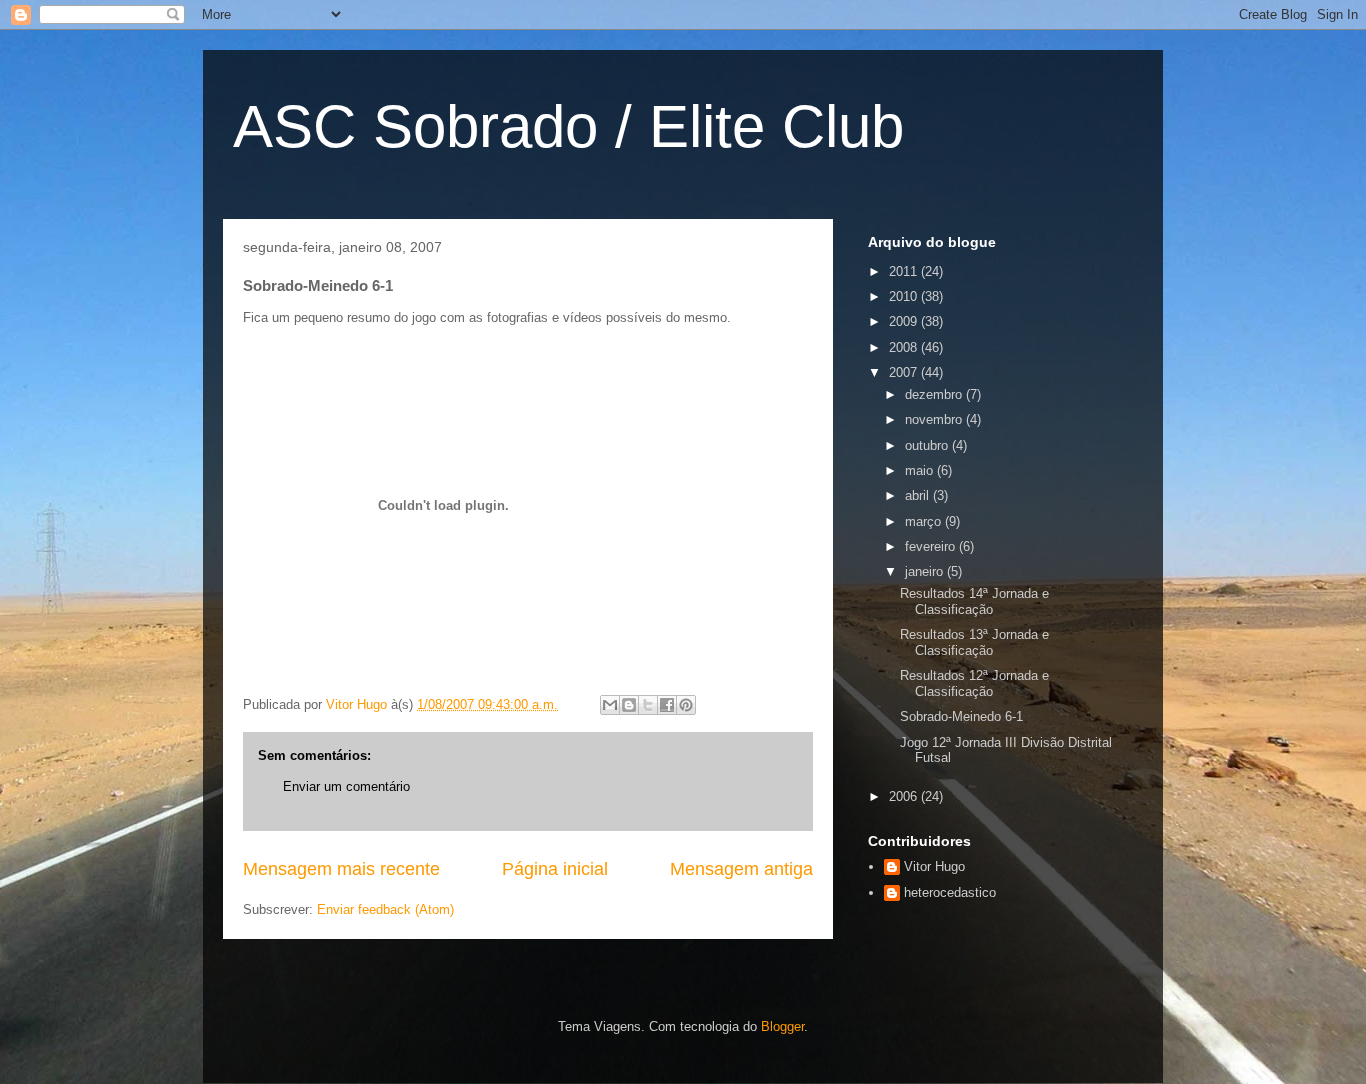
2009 (905, 321)
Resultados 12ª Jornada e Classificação (974, 683)
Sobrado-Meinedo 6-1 (961, 716)
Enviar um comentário (346, 786)
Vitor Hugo (934, 866)
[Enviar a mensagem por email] (610, 705)
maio (921, 470)
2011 (905, 271)
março (925, 521)
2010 (905, 296)
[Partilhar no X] (648, 705)
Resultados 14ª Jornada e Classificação (974, 601)
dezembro (935, 394)
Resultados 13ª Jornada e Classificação (974, 642)
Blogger (782, 1026)
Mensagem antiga (741, 869)
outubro (928, 445)
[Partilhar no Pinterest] (686, 705)
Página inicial (555, 869)
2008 (905, 347)
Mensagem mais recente (341, 869)
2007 (905, 372)
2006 (905, 796)
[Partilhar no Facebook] (667, 705)
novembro (935, 419)
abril (919, 495)
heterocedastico (950, 892)
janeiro (926, 571)
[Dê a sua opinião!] (629, 705)
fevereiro (932, 546)
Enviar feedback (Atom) (385, 909)
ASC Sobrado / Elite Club (568, 126)
